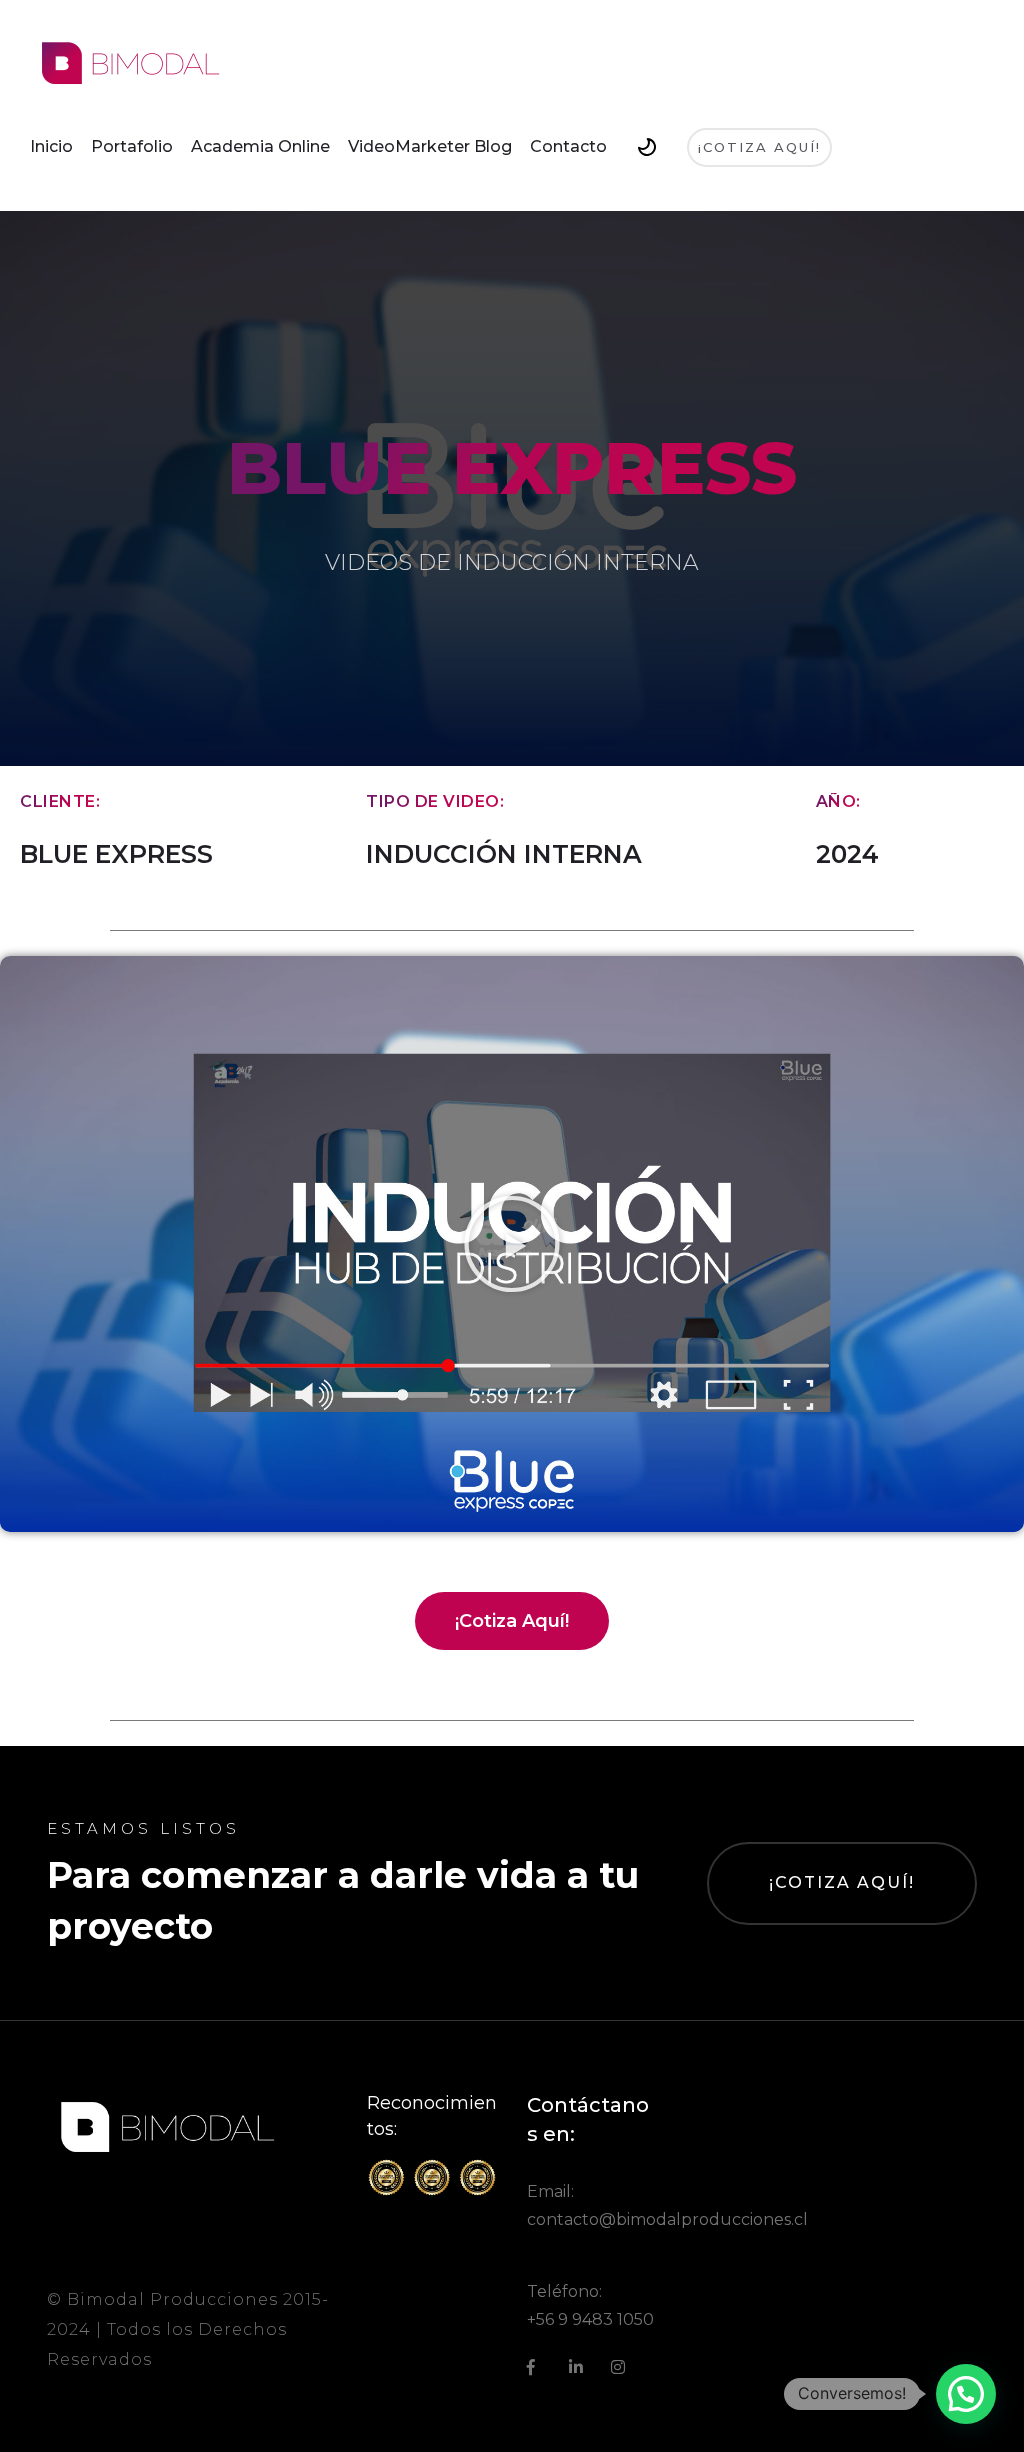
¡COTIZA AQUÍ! (842, 1882)
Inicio (51, 146)
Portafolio (132, 146)
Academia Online (260, 146)
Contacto (568, 146)
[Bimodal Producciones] (130, 63)
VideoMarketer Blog (430, 146)
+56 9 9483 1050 (590, 2319)
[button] (512, 1244)
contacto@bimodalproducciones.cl (667, 2219)
